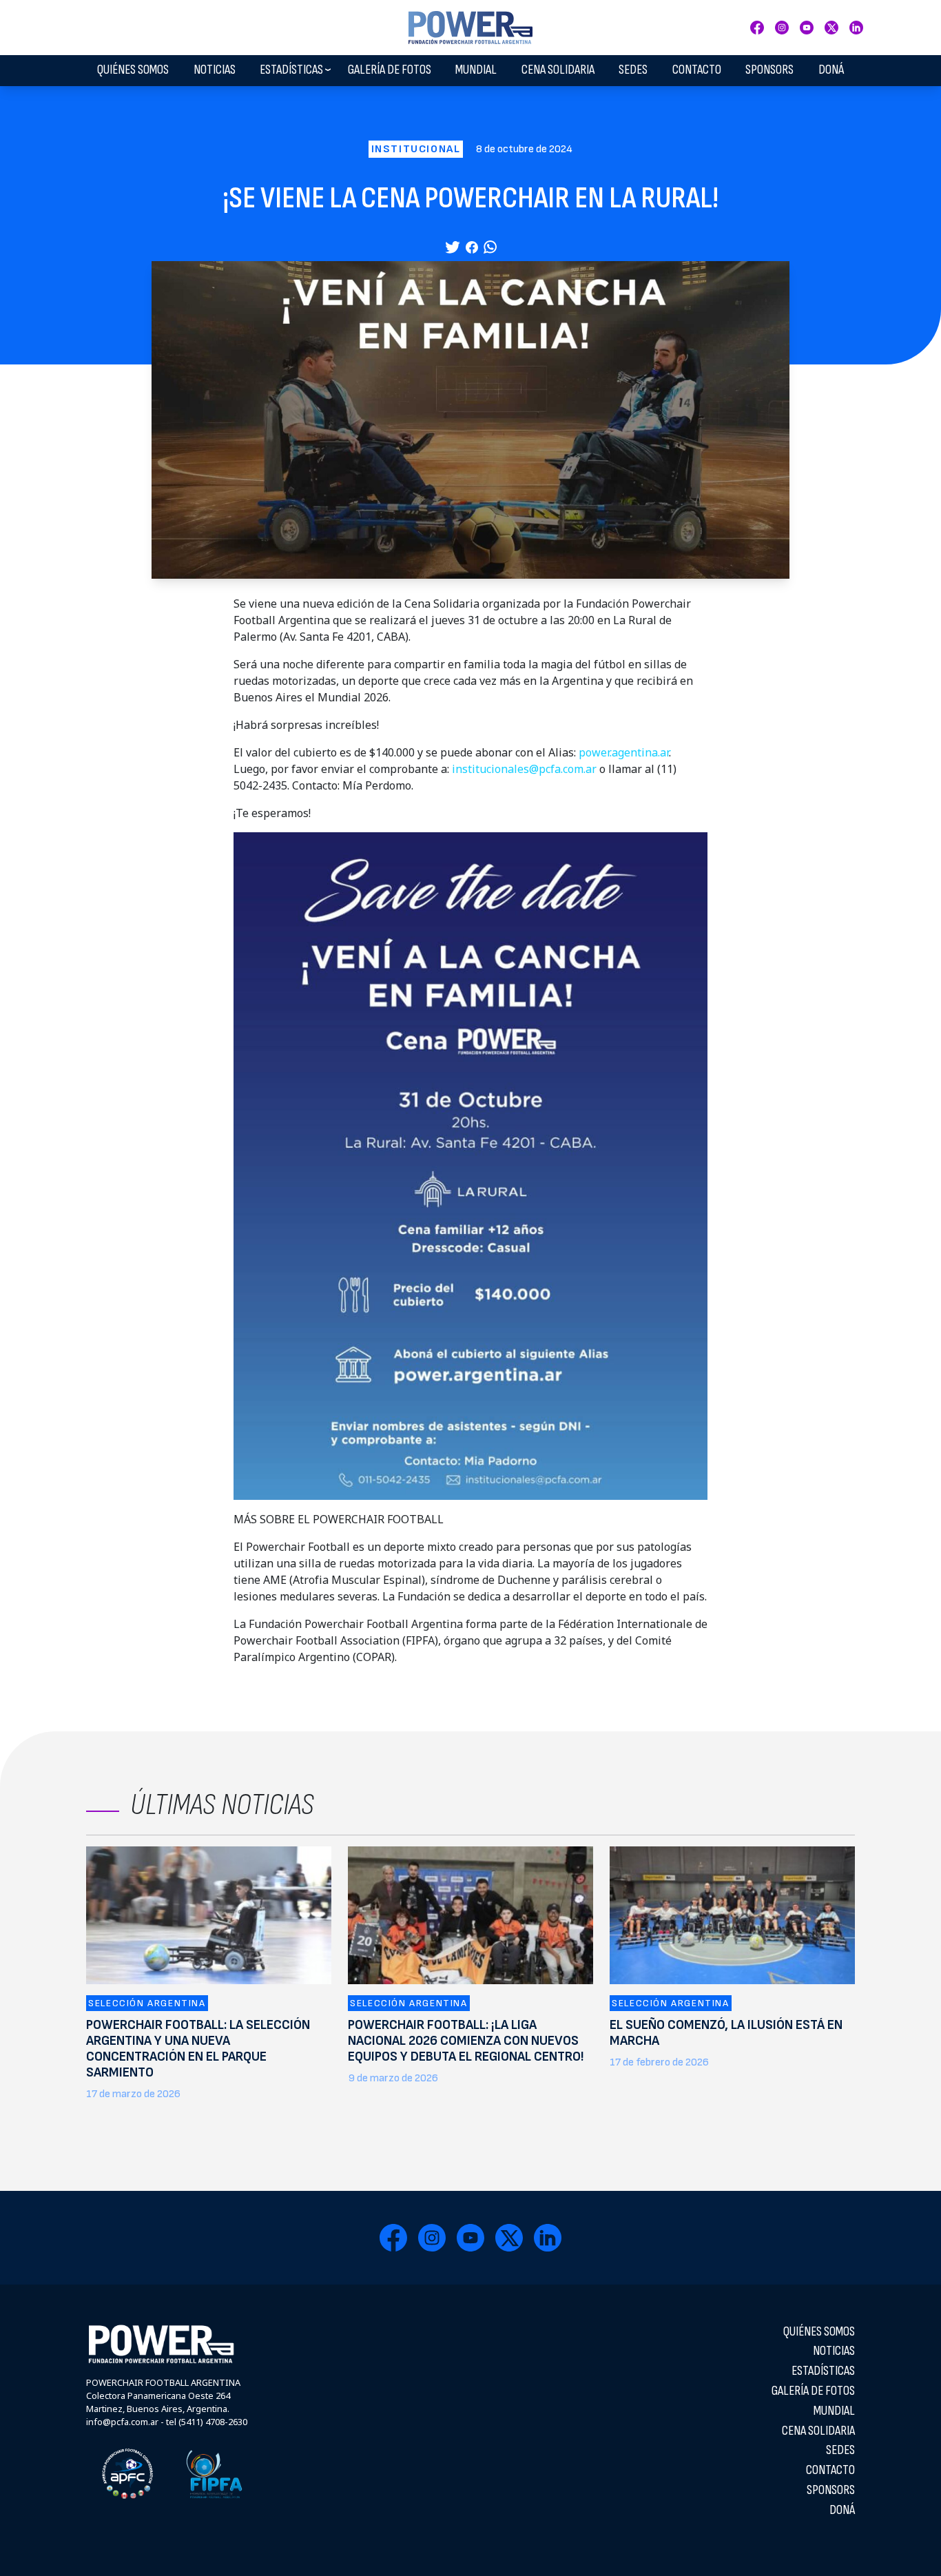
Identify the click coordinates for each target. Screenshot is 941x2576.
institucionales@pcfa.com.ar (524, 769)
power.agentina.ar (624, 752)
